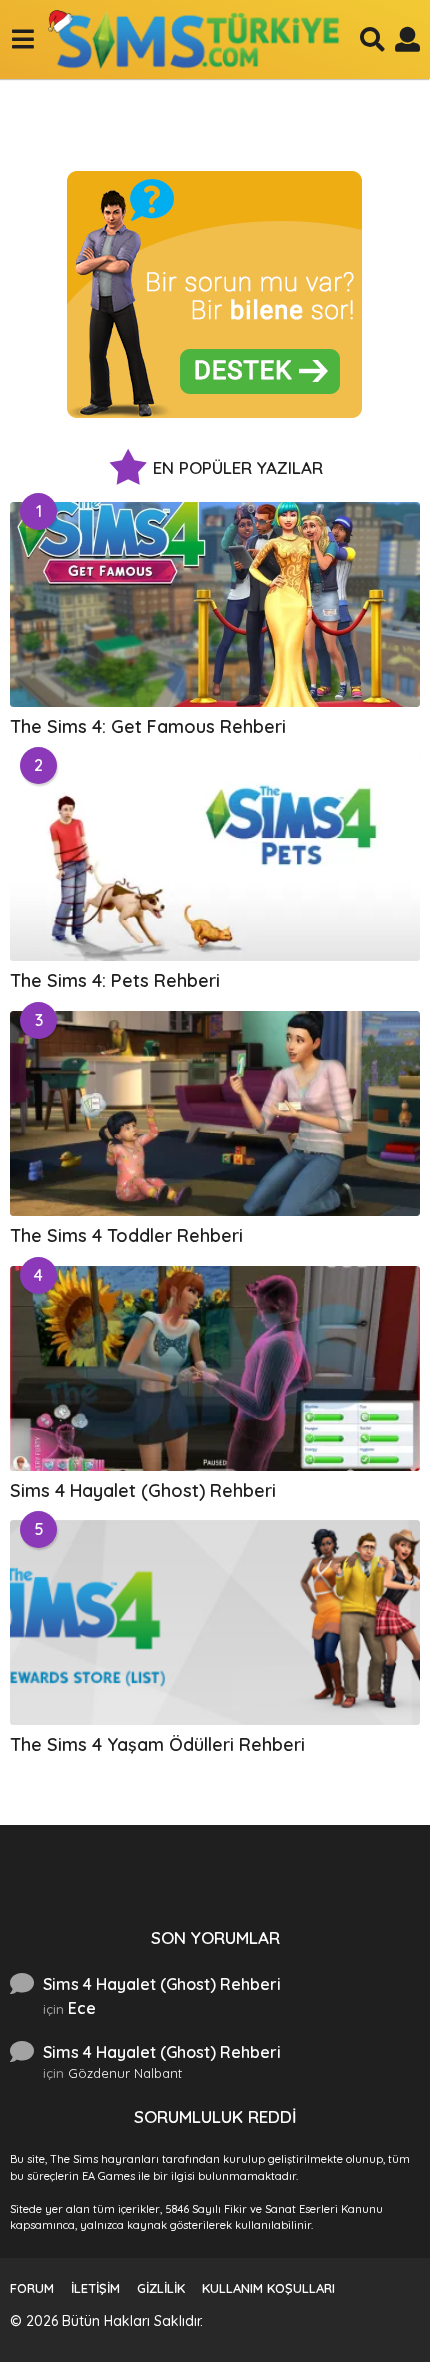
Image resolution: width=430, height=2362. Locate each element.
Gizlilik (161, 2288)
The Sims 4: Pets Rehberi (115, 980)
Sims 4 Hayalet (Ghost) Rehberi (143, 1490)
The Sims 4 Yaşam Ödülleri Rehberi (157, 1744)
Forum (32, 2288)
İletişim (95, 2288)
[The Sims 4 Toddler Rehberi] (215, 1113)
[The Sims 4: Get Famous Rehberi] (215, 604)
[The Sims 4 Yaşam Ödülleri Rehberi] (215, 1622)
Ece (82, 2008)
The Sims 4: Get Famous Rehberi (148, 726)
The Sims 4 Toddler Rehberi (126, 1235)
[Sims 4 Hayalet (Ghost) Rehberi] (215, 1368)
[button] (22, 39)
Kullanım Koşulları (268, 2288)
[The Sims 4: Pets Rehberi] (215, 858)
